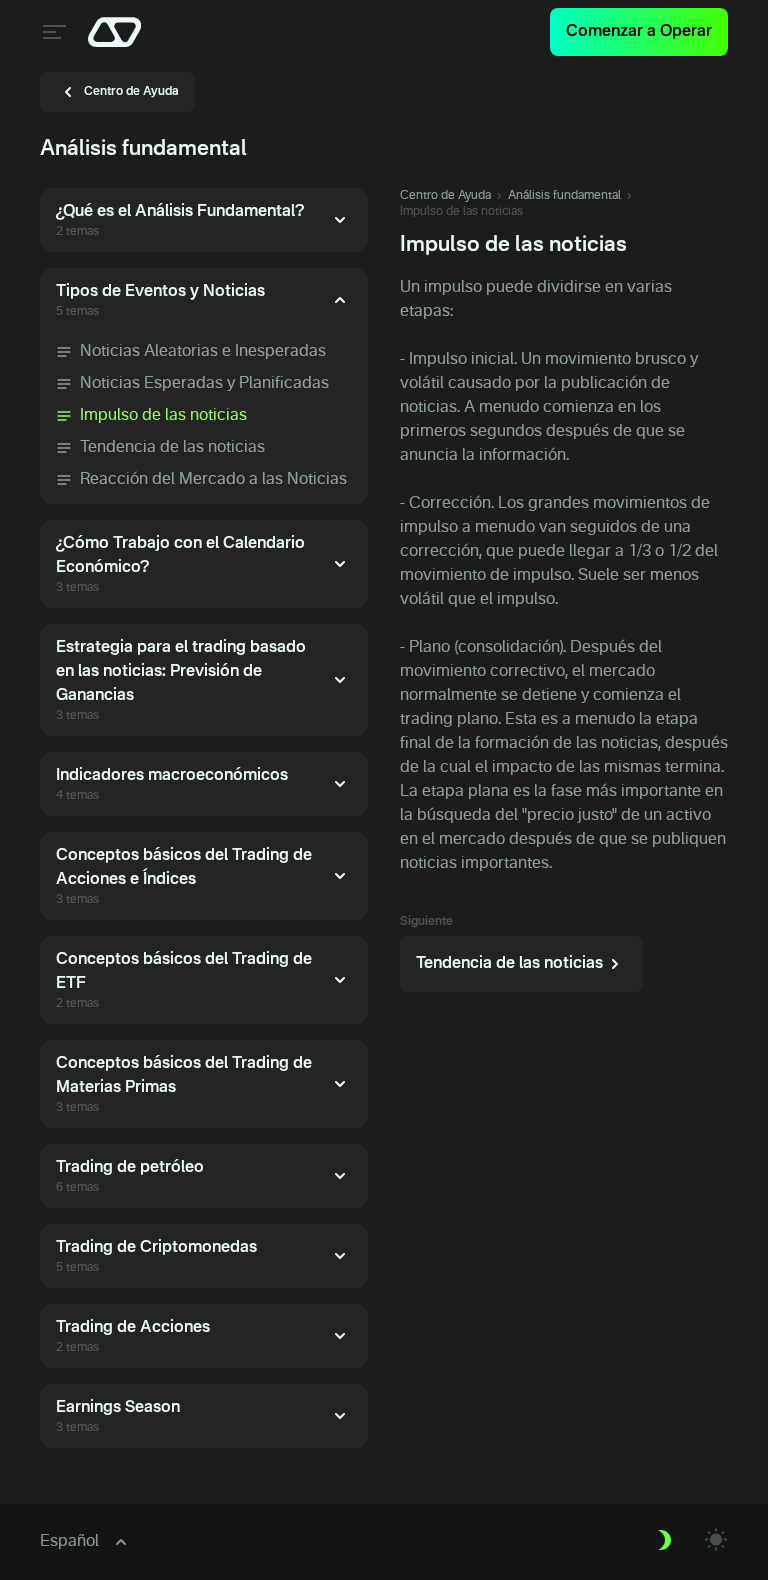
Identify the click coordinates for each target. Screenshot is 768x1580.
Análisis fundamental (564, 196)
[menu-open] (52, 32)
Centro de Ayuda (445, 196)
